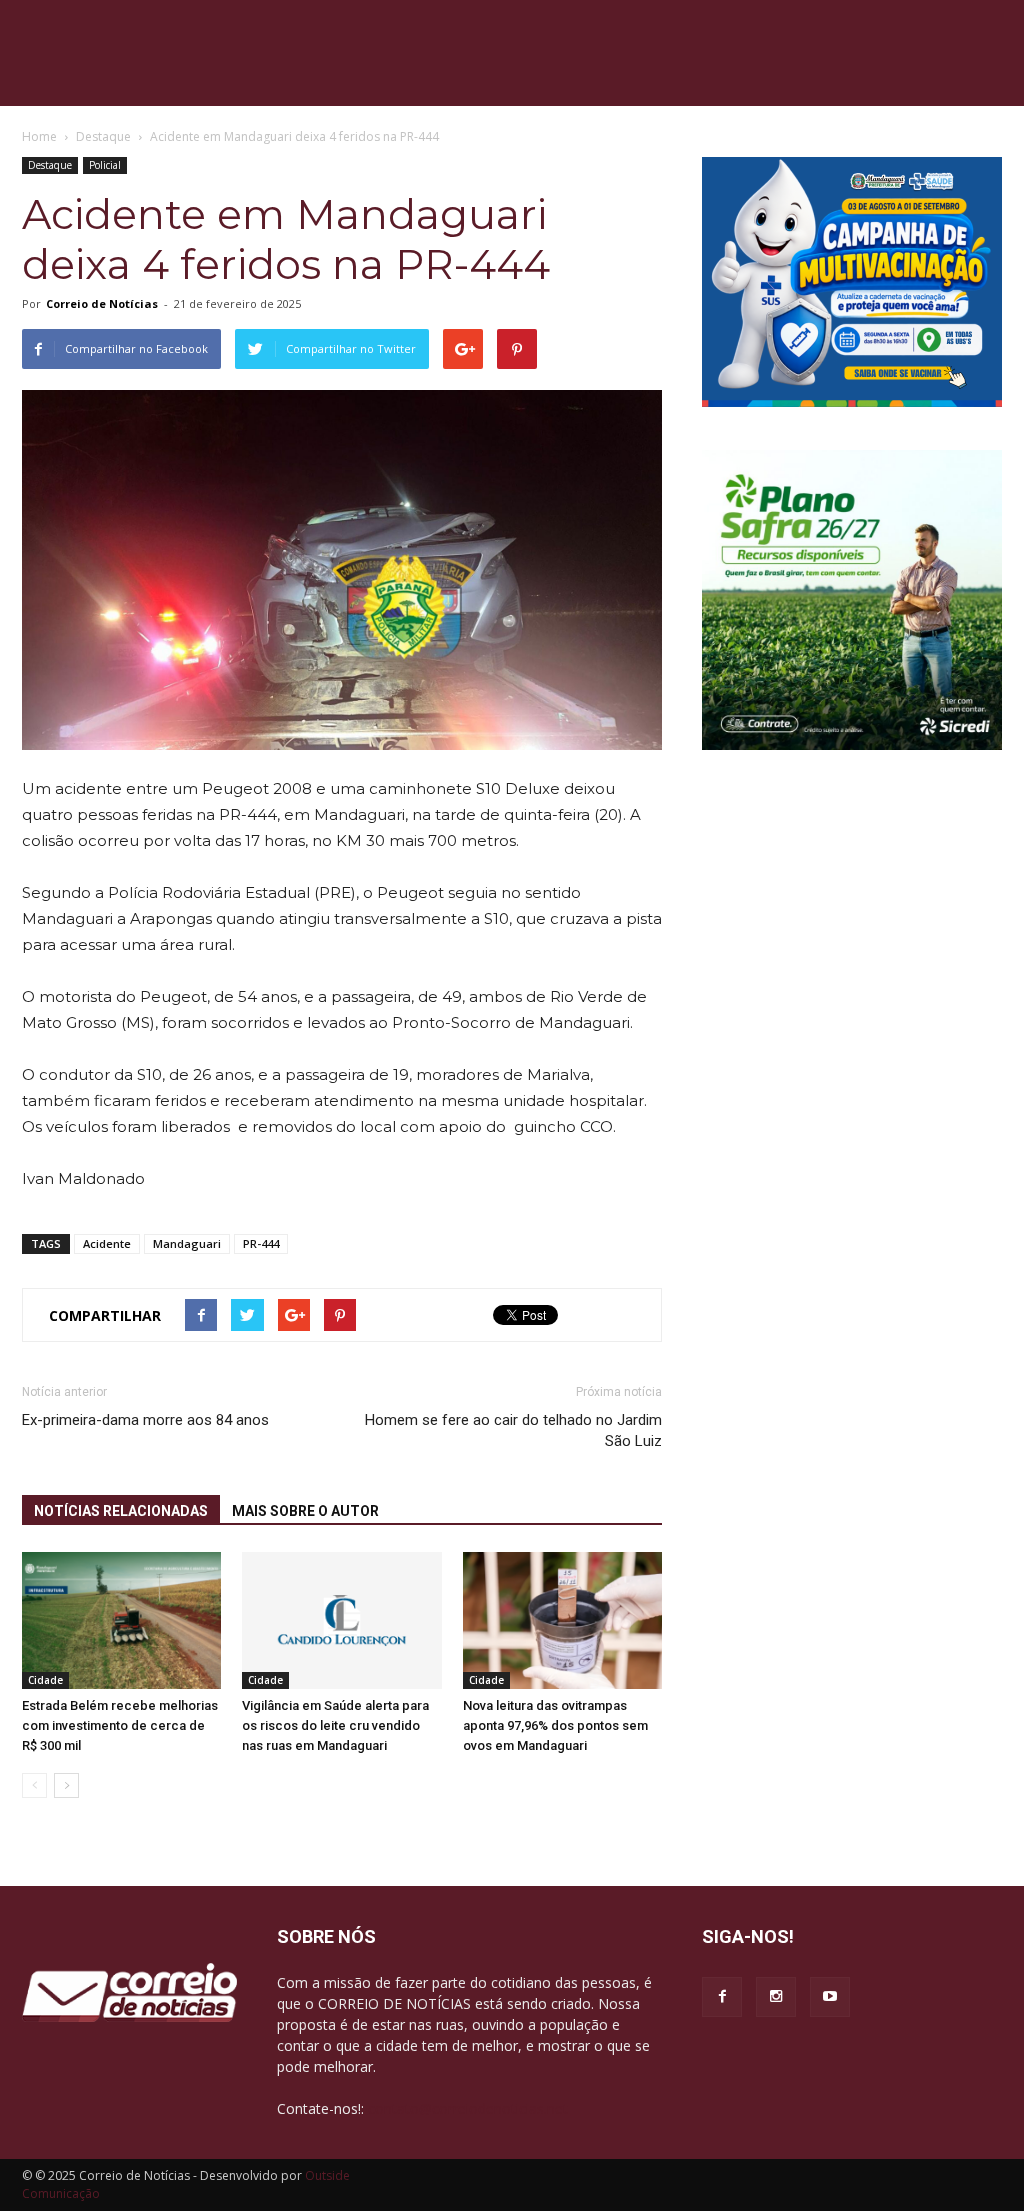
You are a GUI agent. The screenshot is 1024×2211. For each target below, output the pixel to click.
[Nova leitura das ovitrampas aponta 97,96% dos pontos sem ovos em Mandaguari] (562, 1620)
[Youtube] (830, 1997)
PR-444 (261, 1243)
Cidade (45, 1680)
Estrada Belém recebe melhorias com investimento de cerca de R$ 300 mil (120, 1725)
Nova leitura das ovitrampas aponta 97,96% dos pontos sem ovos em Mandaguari (555, 1725)
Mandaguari (187, 1243)
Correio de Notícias (102, 303)
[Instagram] (776, 1997)
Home (39, 136)
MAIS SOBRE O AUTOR (305, 1511)
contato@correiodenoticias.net (468, 2108)
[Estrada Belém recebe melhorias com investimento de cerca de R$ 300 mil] (121, 1620)
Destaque (50, 165)
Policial (105, 165)
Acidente (107, 1243)
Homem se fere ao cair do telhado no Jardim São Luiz (513, 1430)
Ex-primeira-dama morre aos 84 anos (145, 1420)
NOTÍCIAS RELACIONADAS (121, 1511)
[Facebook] (722, 1997)
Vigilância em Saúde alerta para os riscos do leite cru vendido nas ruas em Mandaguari (335, 1725)
